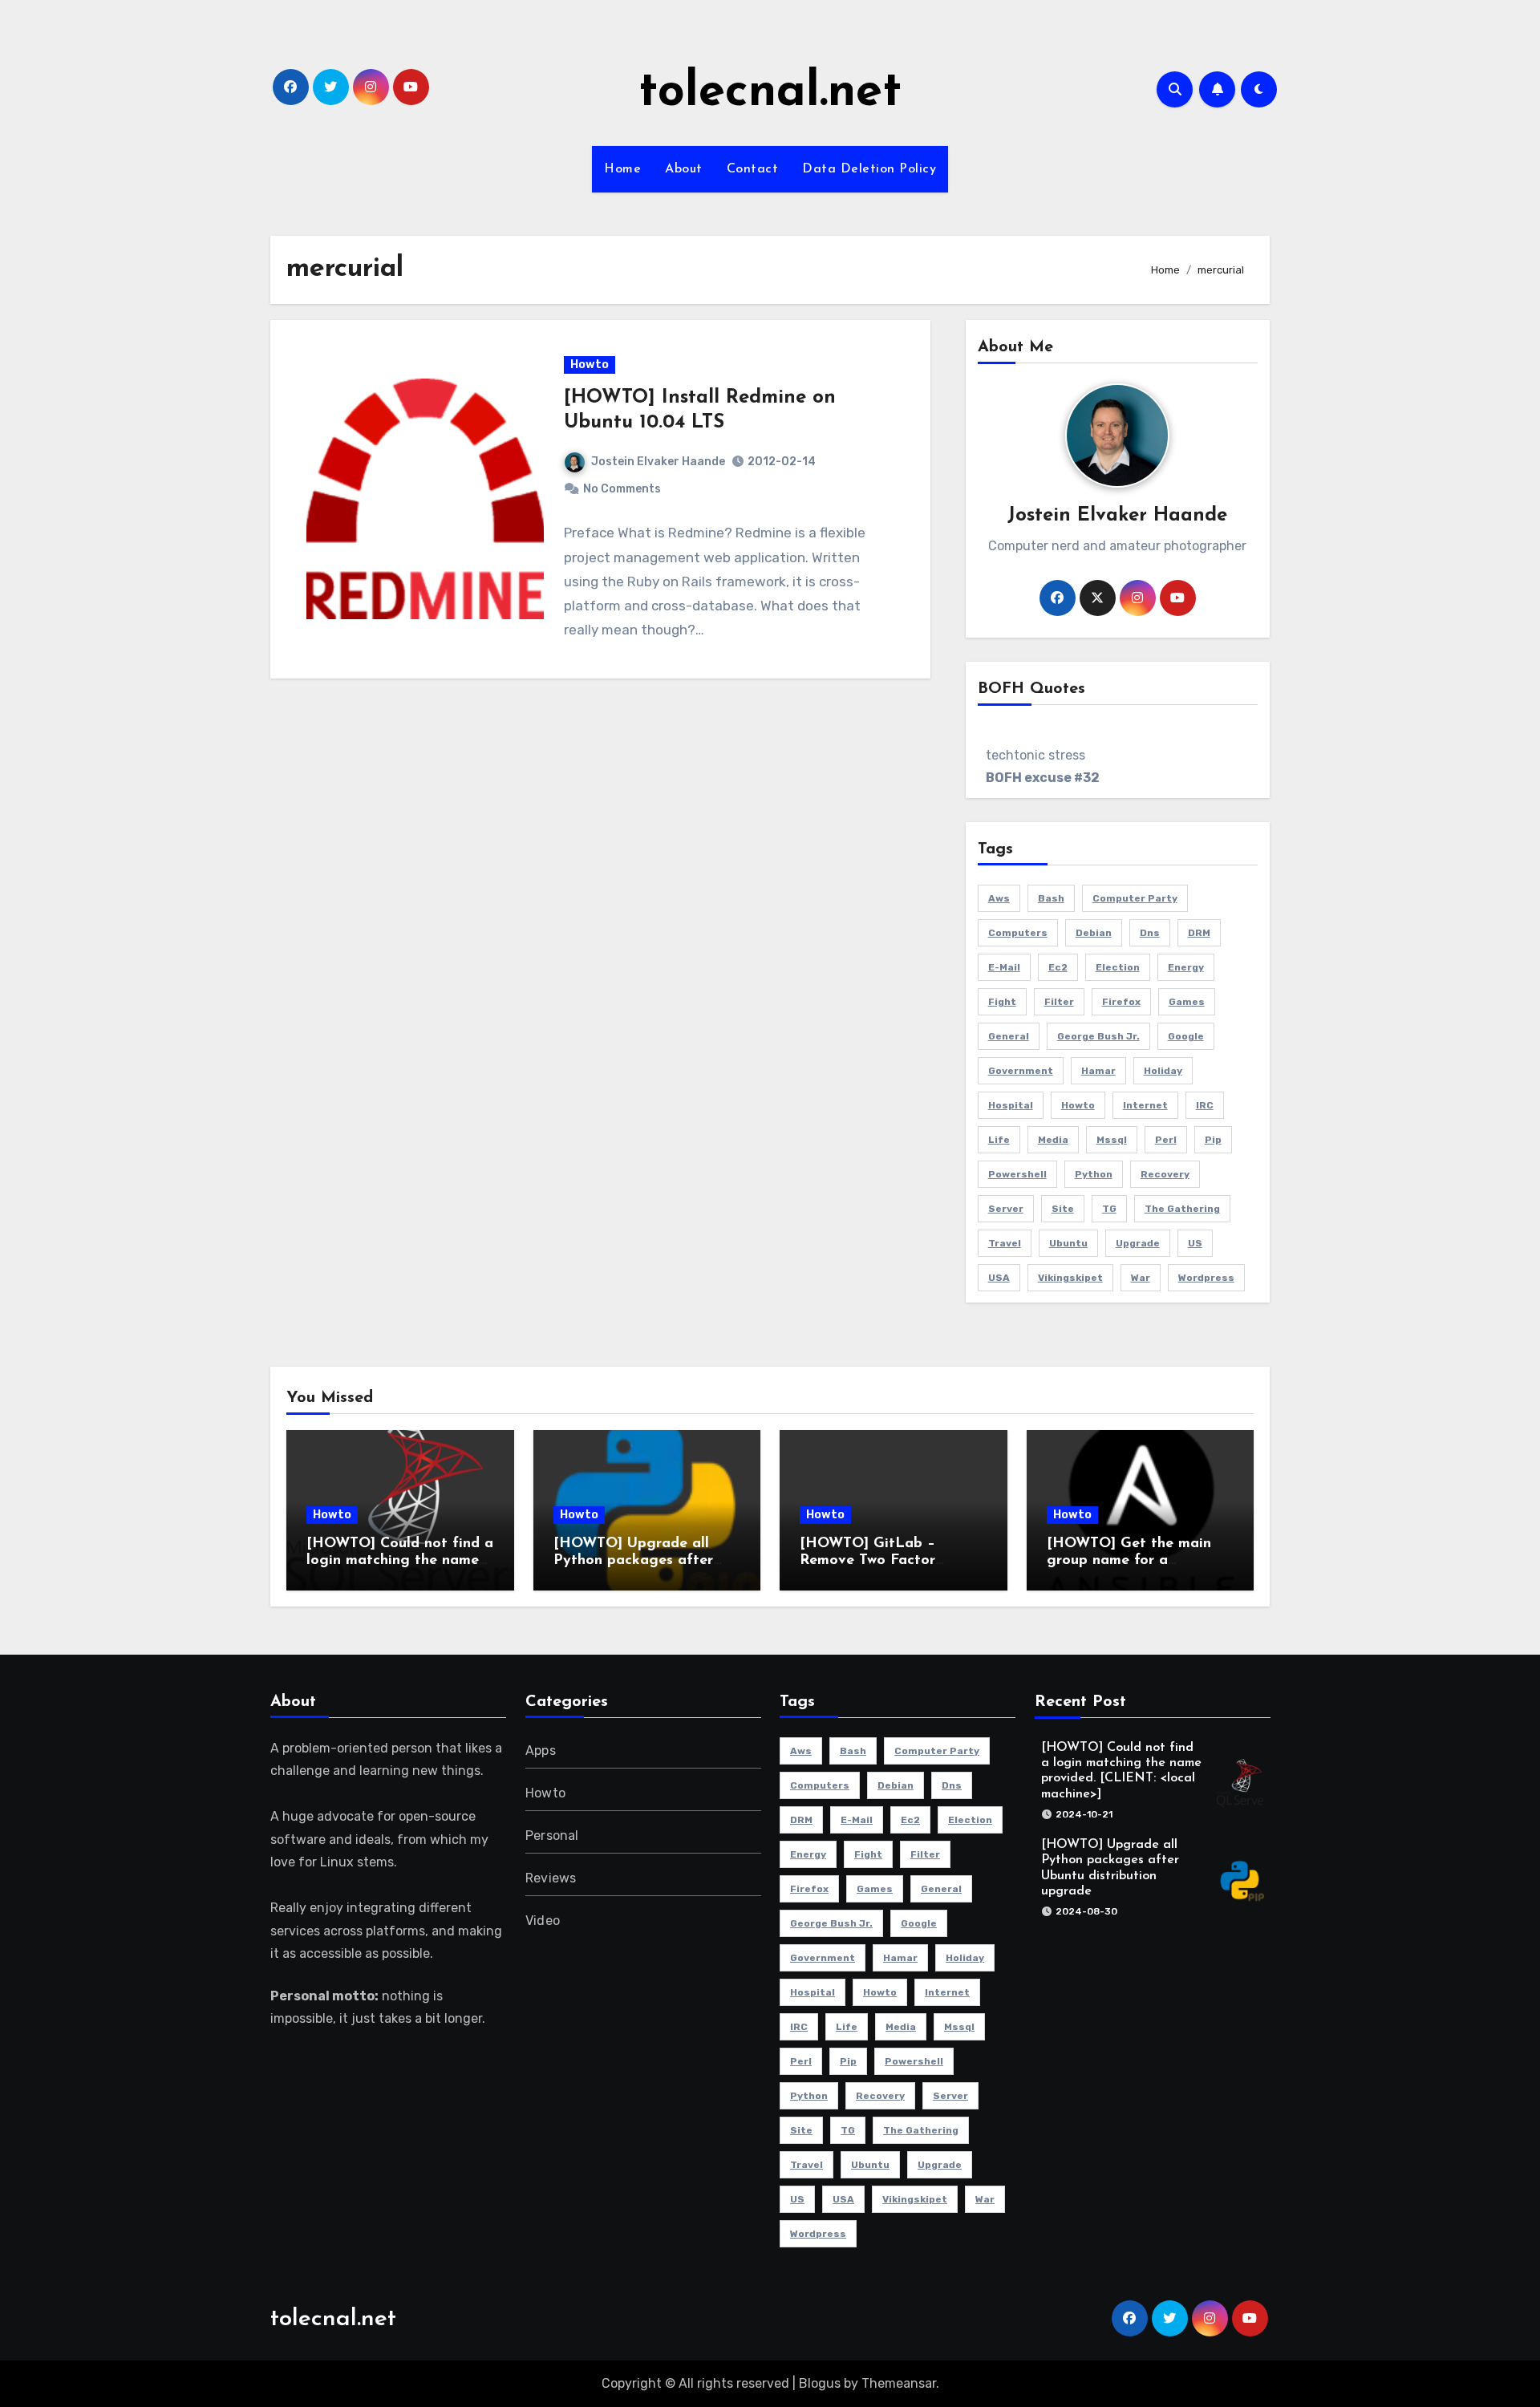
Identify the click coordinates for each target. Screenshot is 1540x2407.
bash (1051, 898)
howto (1078, 1105)
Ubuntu (1068, 1243)
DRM (1199, 933)
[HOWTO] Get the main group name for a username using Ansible (1129, 1561)
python (1094, 1174)
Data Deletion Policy (869, 169)
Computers (1018, 933)
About (684, 169)
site (1063, 1209)
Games (1187, 1002)
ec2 (1058, 967)
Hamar (1098, 1071)
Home (622, 169)
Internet (1145, 1105)
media (1053, 1140)
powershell (1017, 1174)
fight (1002, 1002)
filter (1059, 1002)
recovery (1165, 1174)
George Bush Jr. (1098, 1036)
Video (543, 1921)
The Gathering (1182, 1209)
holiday (1163, 1071)
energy (1186, 967)
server (1006, 1209)
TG (1109, 1209)
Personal (552, 1836)
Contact (753, 169)
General (1009, 1036)
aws (999, 898)
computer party (1135, 898)
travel (1005, 1243)
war (1141, 1278)
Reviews (551, 1878)
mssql (1112, 1140)
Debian (1094, 933)
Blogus (820, 2383)
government (1021, 1071)
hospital (1011, 1105)
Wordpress (1206, 1278)
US (1195, 1243)
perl (1166, 1140)
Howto (590, 365)
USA (999, 1278)
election (1118, 967)
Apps (541, 1751)
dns (1150, 933)
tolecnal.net (770, 93)
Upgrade (1138, 1243)
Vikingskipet (1070, 1278)
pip (1213, 1140)
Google (1186, 1036)
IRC (1205, 1105)
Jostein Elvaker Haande (658, 462)
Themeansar (899, 2383)
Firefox (1121, 1002)
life (999, 1140)
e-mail (1004, 967)
